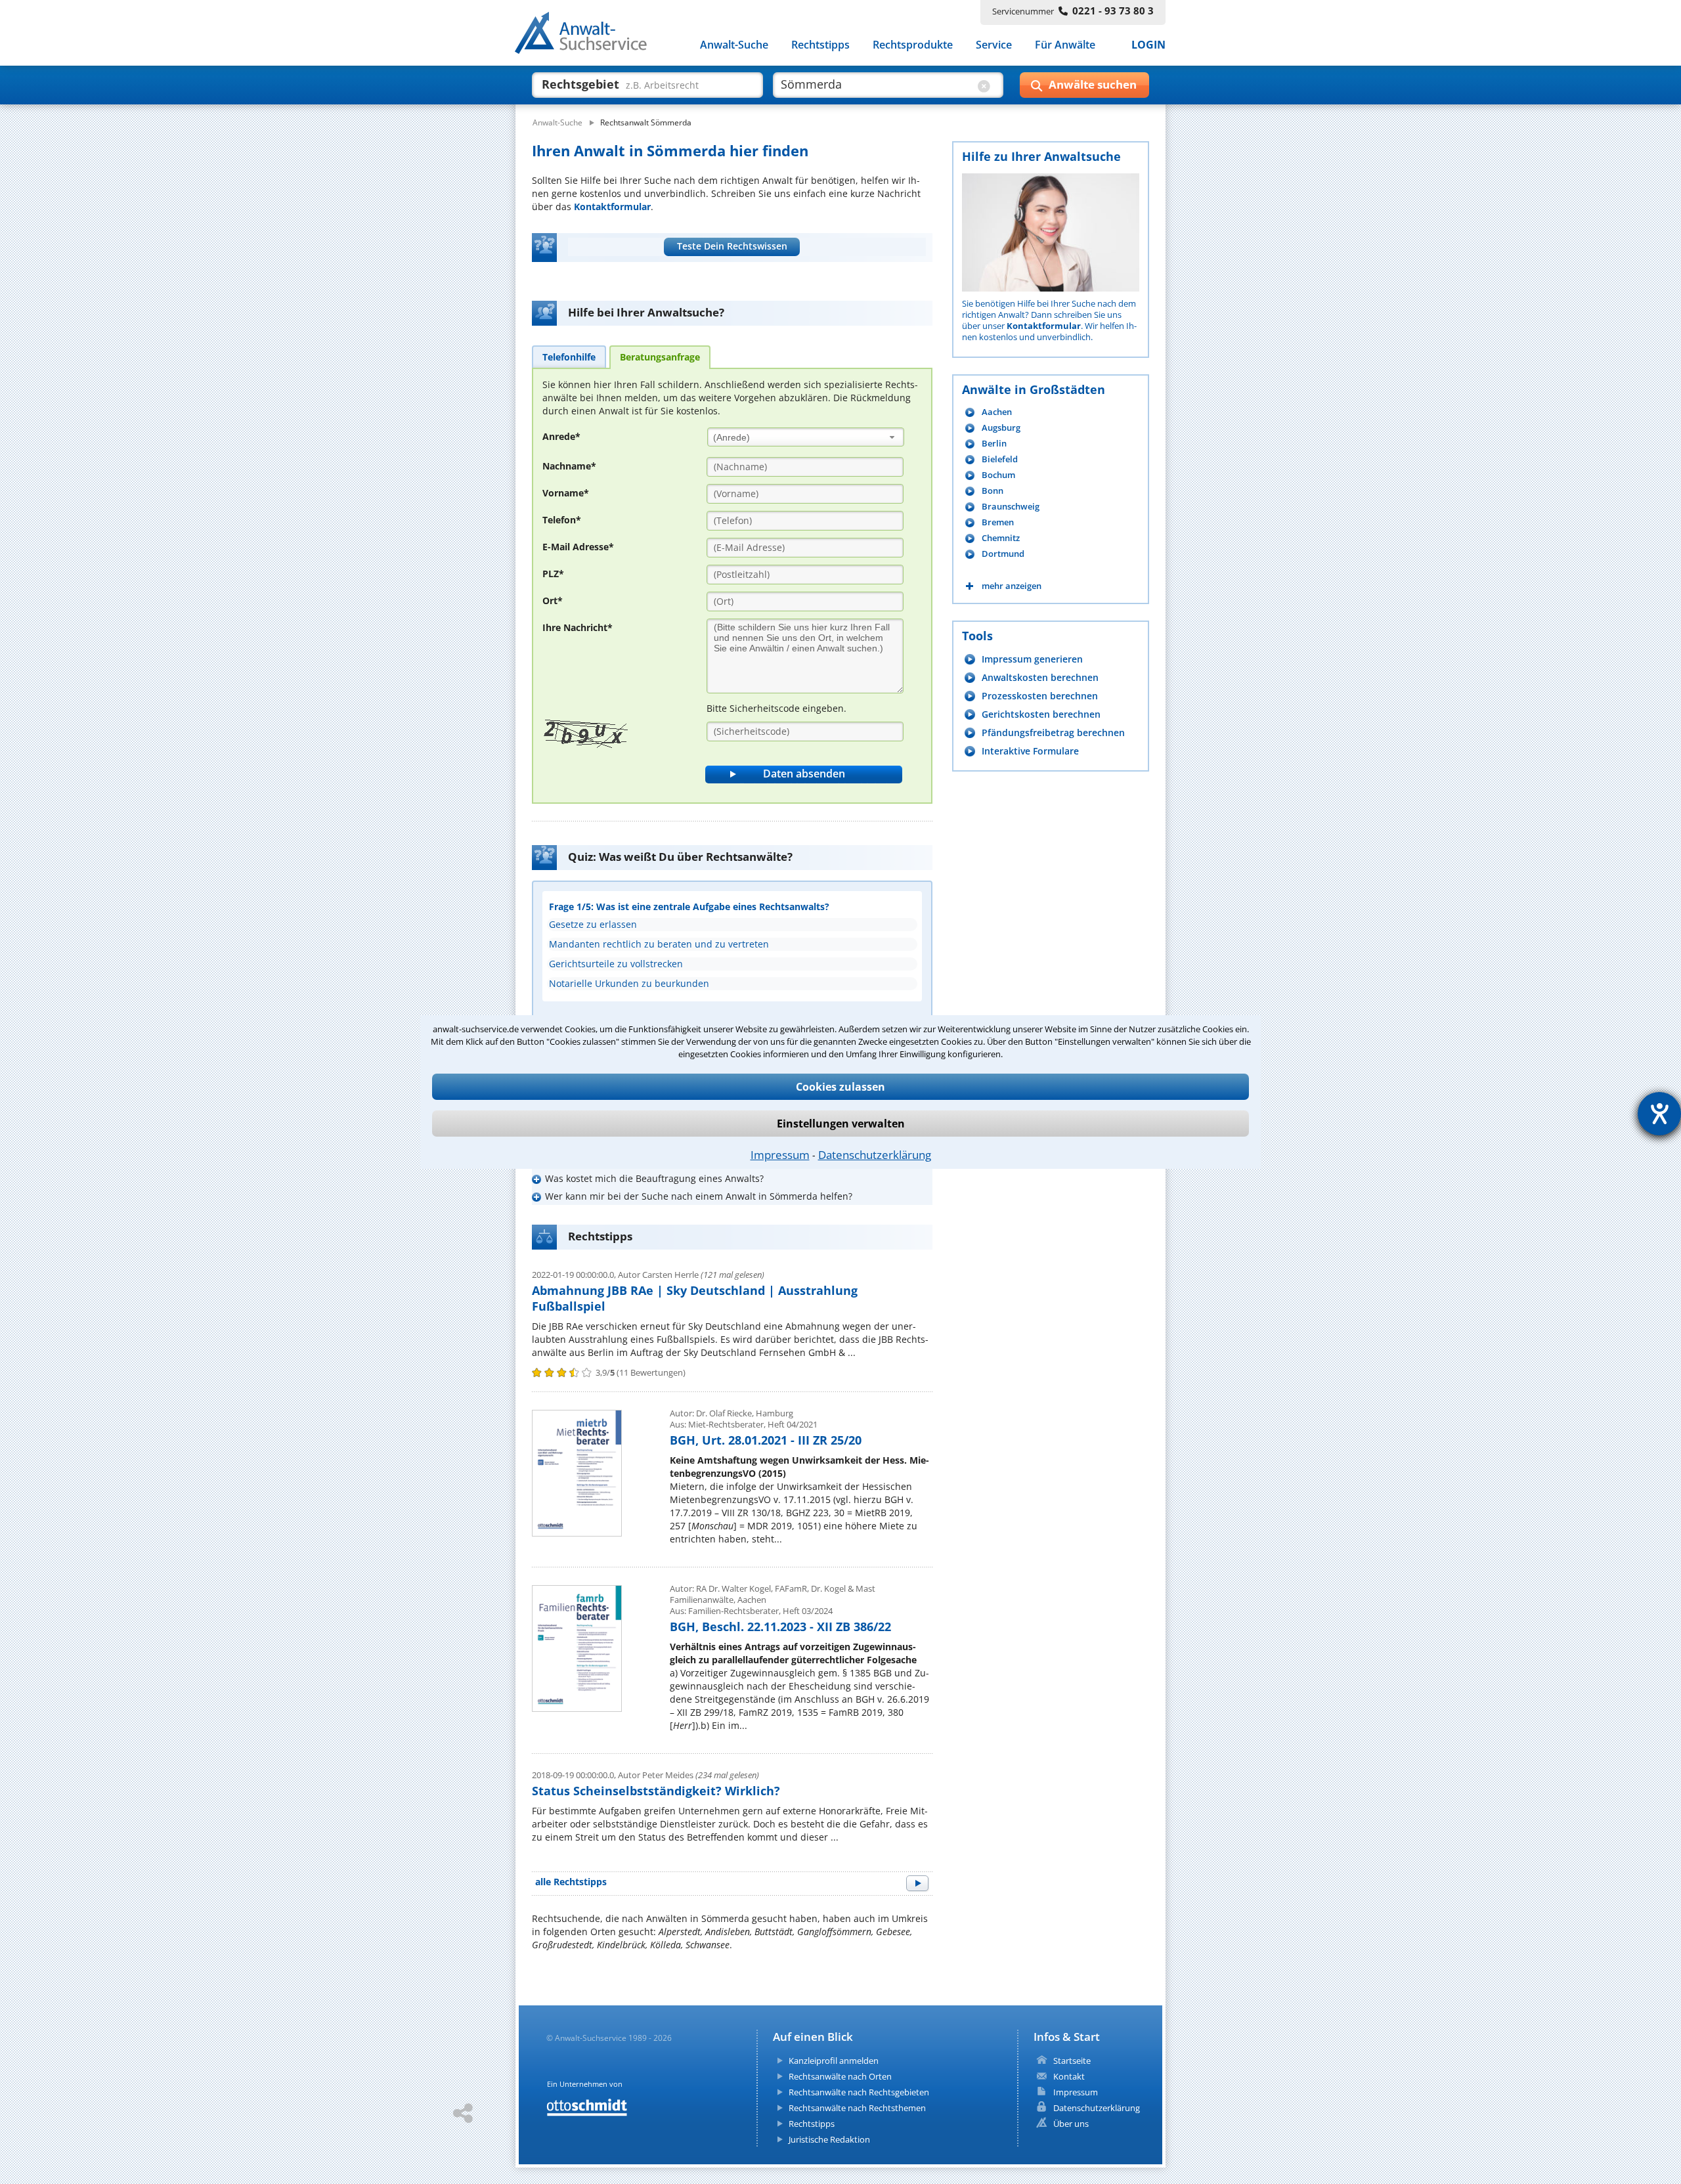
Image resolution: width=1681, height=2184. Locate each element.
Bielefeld (1000, 459)
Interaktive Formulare (1030, 751)
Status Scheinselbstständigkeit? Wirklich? (656, 1791)
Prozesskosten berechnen (1040, 696)
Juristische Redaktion (829, 2139)
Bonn (993, 491)
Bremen (998, 522)
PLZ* (553, 574)
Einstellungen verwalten (841, 1124)
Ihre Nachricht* (578, 627)
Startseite (1072, 2061)
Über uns (1071, 2124)
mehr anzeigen (1012, 586)
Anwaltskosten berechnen (1040, 677)
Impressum (780, 1155)
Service (994, 45)
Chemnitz (1001, 538)
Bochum (998, 475)
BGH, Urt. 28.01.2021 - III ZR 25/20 (766, 1440)
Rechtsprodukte (913, 45)
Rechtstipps (820, 45)
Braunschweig (1011, 507)
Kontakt (1069, 2076)
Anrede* (561, 436)
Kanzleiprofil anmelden (834, 2061)
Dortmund (1003, 554)
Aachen (997, 412)
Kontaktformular (612, 207)
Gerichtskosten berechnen (1041, 714)
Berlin (994, 444)
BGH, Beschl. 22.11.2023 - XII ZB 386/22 (780, 1627)
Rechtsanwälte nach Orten (840, 2076)
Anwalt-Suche (734, 45)
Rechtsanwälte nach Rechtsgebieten (859, 2092)
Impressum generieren (1032, 659)
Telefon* (562, 520)
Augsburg (1001, 428)
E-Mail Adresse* (578, 547)
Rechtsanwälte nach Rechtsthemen (857, 2108)
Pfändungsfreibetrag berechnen (1053, 732)
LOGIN (1148, 45)
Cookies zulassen (840, 1087)
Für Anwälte (1065, 45)
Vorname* (566, 493)
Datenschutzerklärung (875, 1155)
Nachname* (569, 466)
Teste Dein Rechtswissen (732, 246)
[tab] (569, 357)
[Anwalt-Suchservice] (588, 35)
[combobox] (806, 437)
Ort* (553, 601)
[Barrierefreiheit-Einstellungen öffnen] (1659, 1114)
